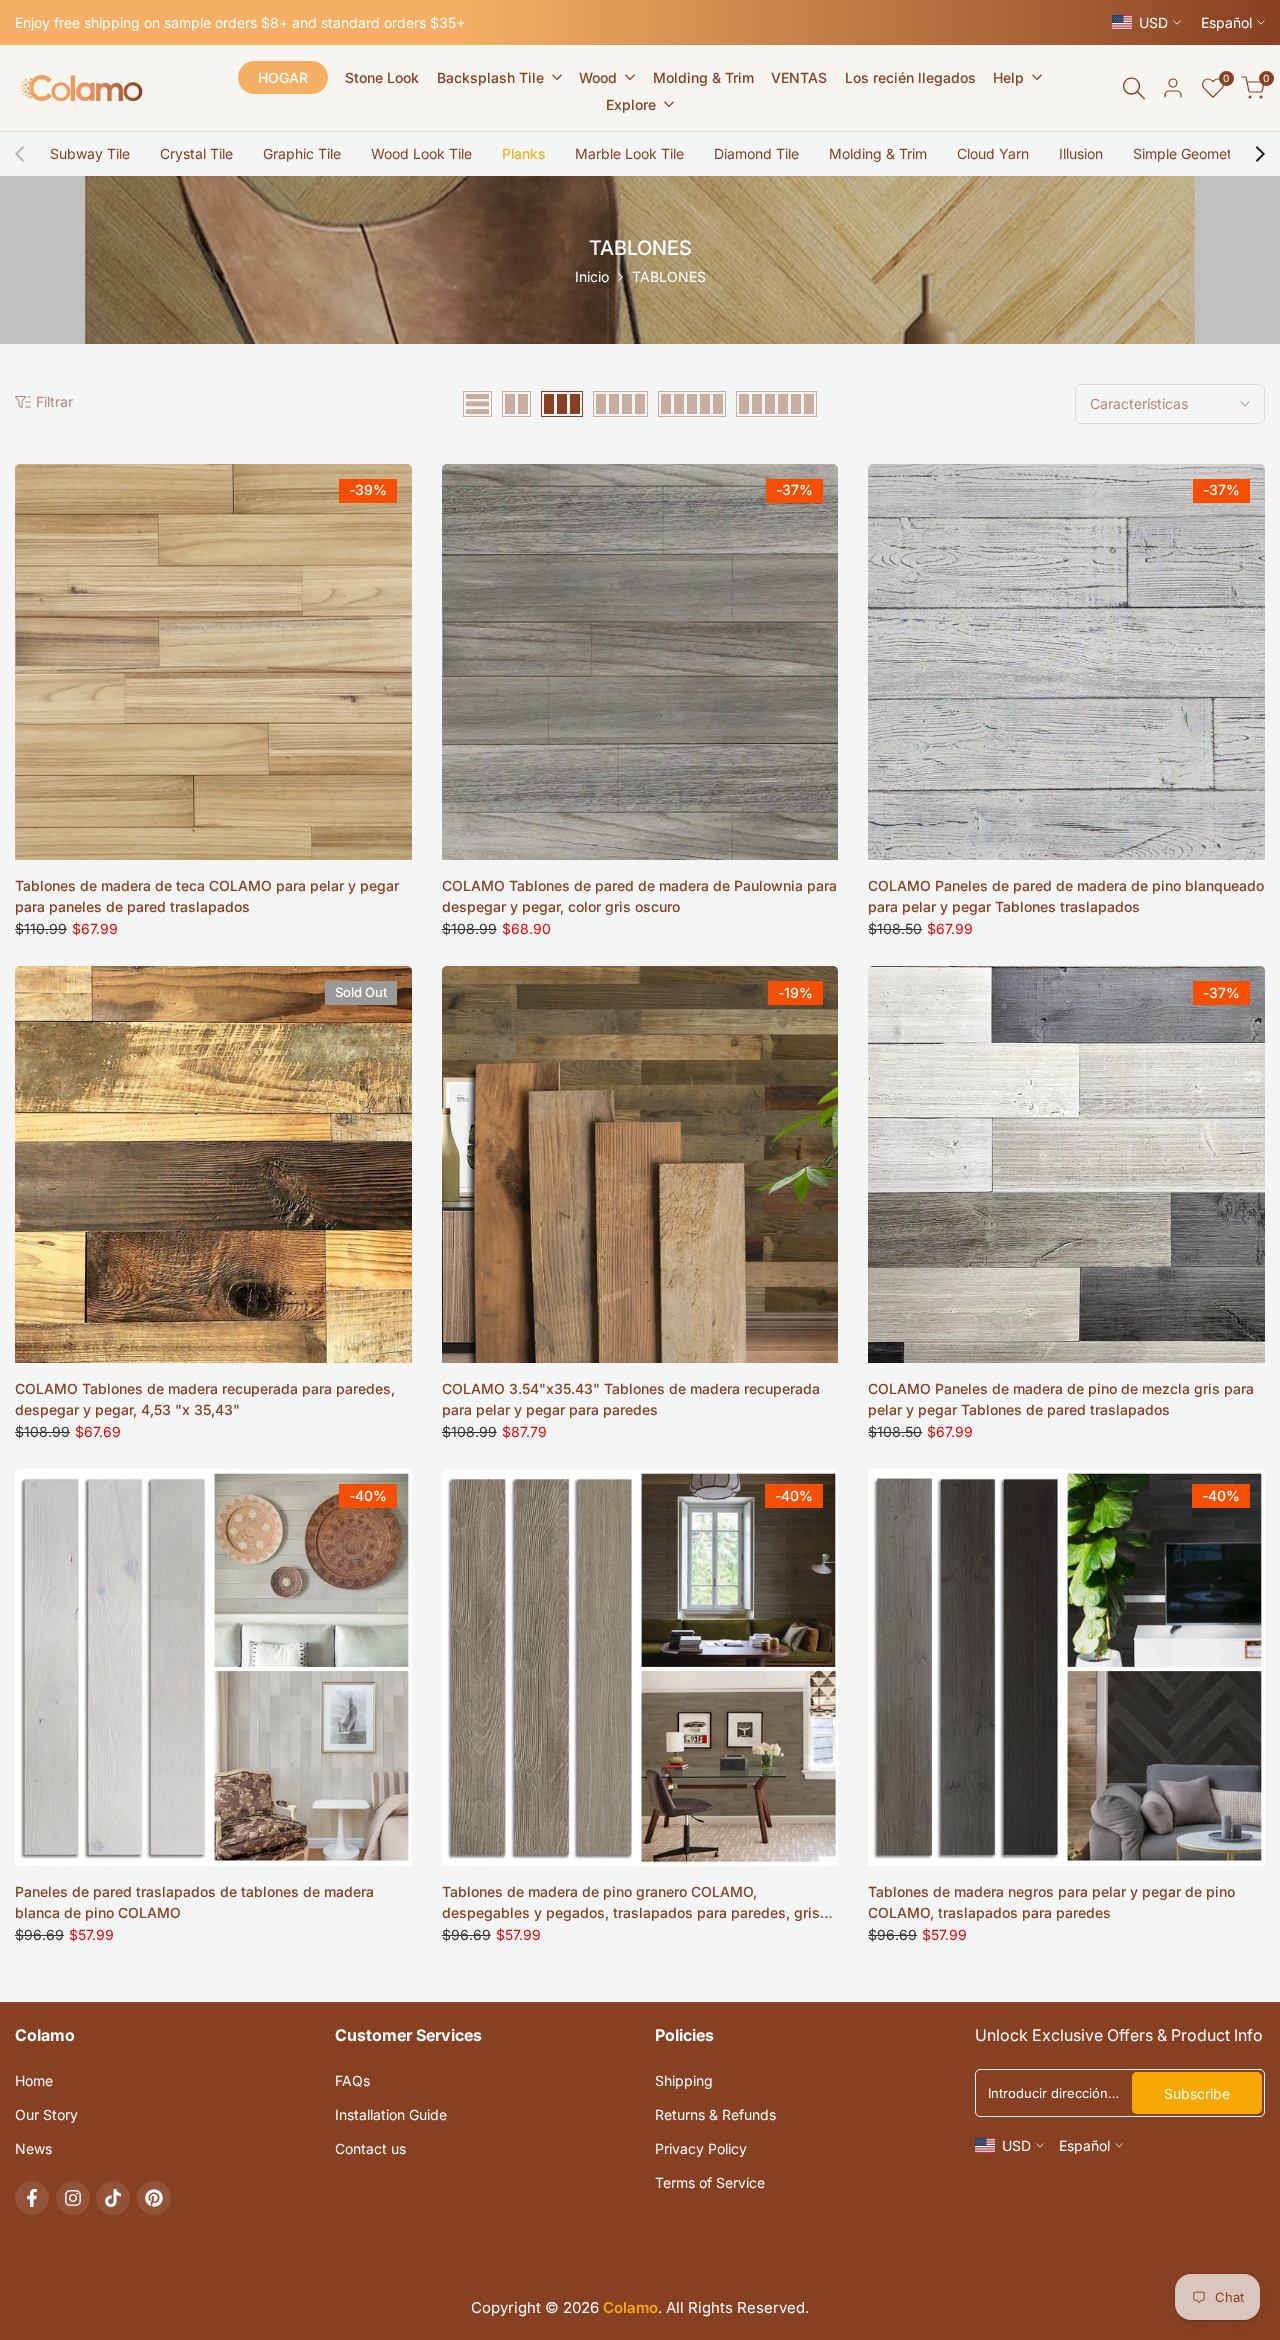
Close (640, 1464)
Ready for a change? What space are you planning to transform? (560, 1227)
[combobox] (640, 1276)
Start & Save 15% (640, 1355)
